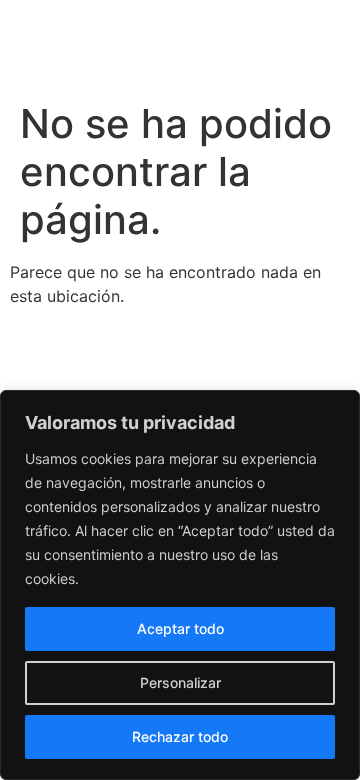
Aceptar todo (180, 628)
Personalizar (180, 682)
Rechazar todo (180, 736)
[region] (180, 585)
